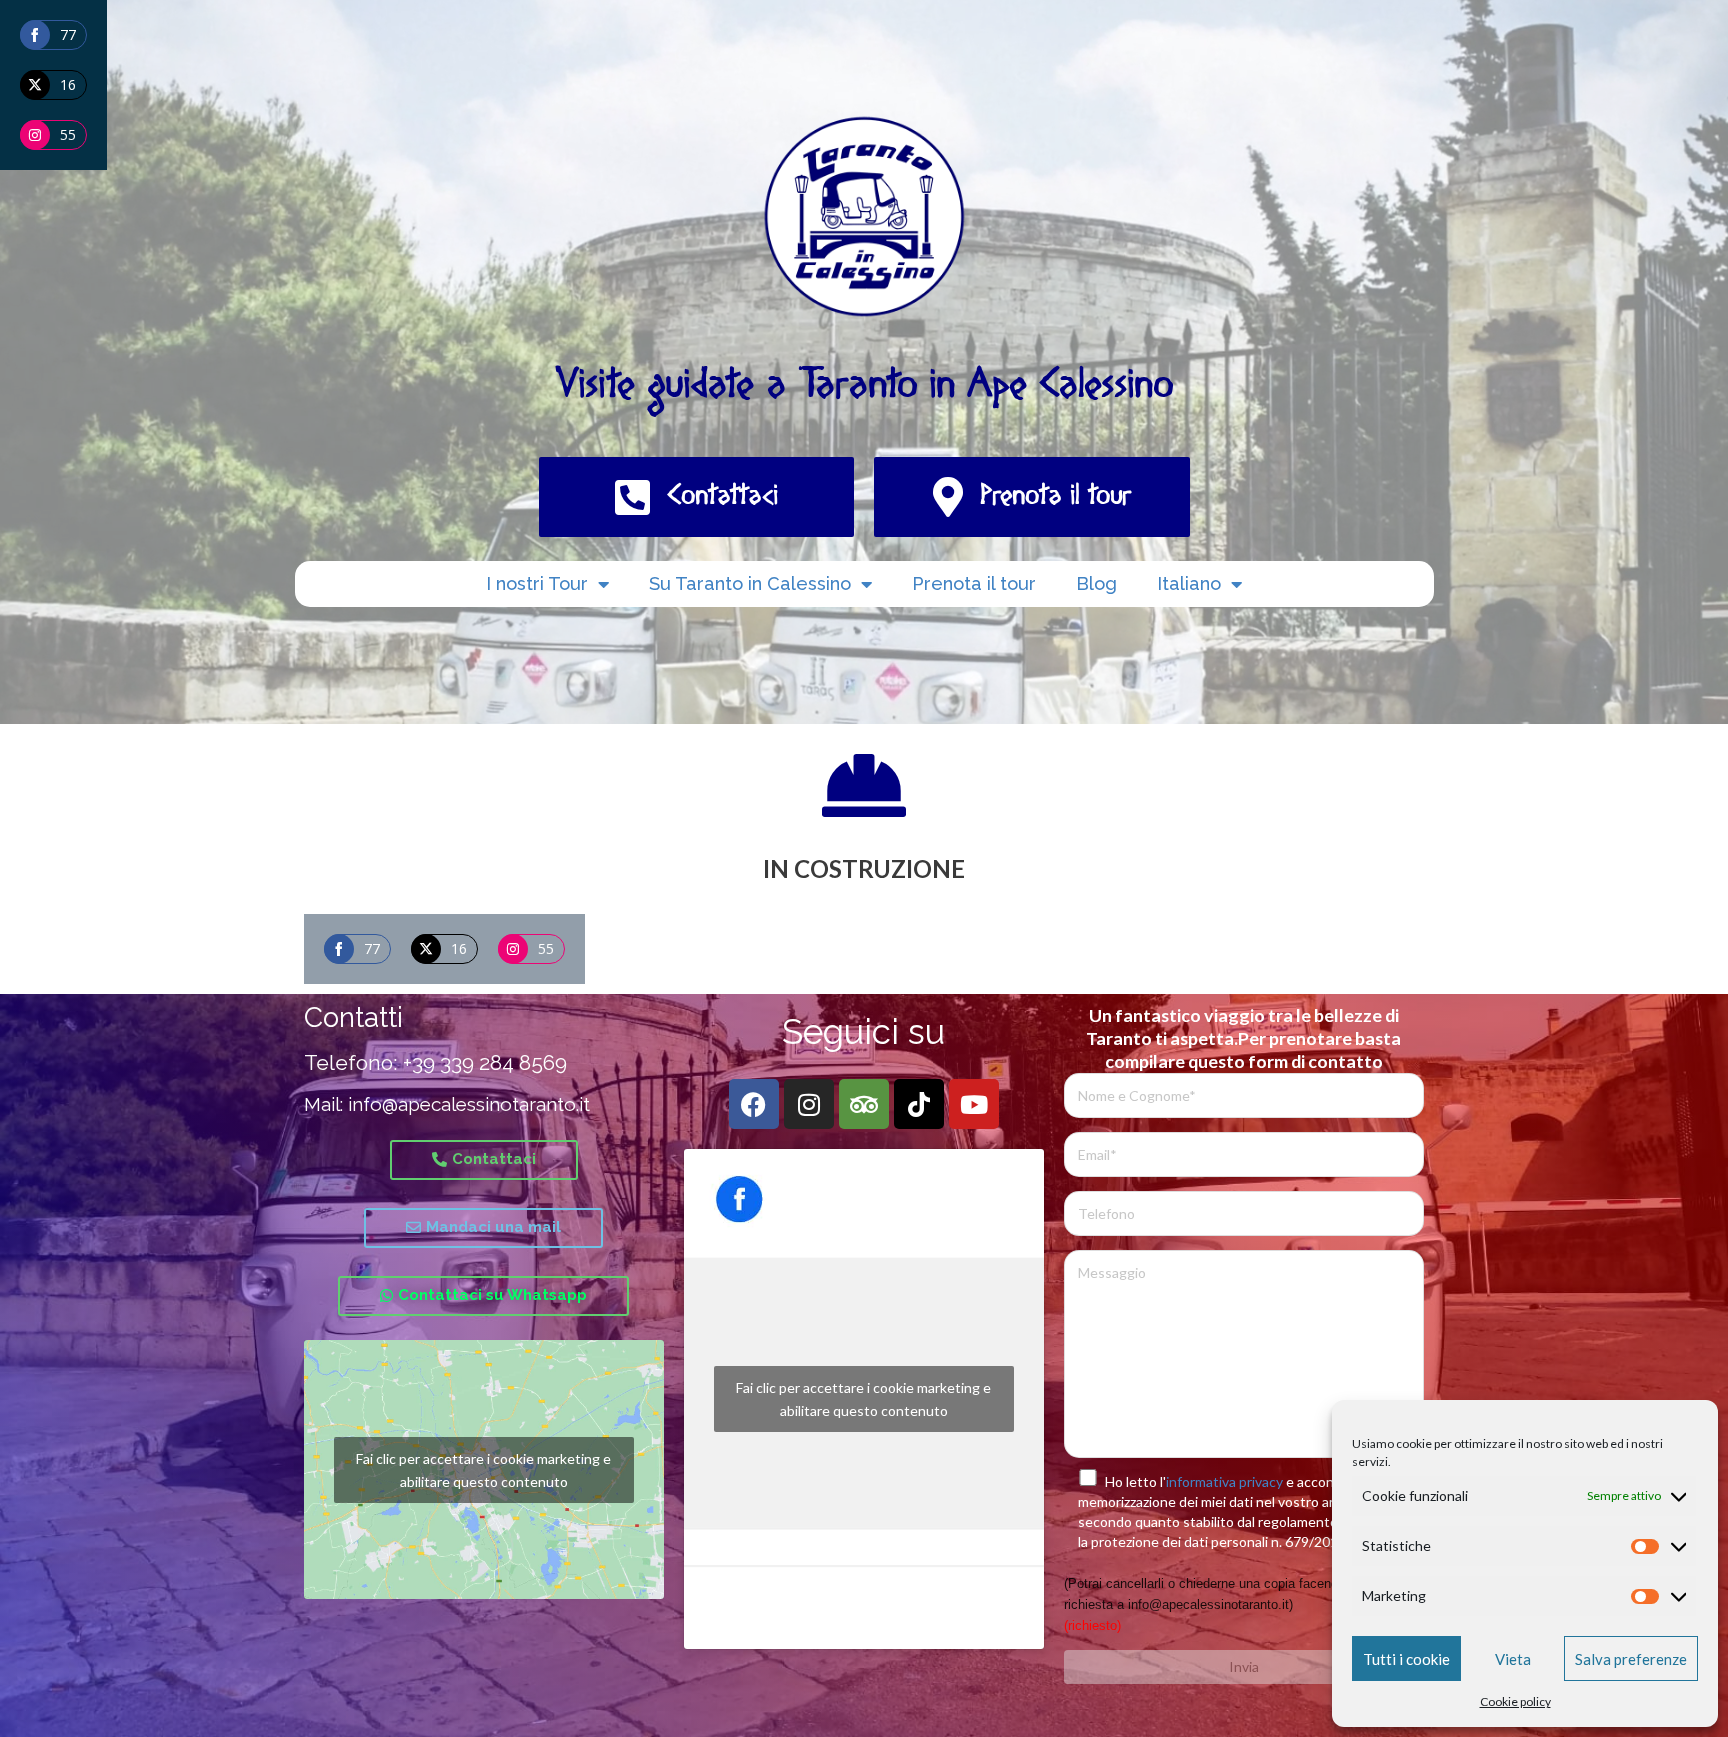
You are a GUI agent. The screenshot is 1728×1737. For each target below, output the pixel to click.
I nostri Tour (537, 583)
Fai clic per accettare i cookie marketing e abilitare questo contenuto (483, 1470)
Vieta (1513, 1659)
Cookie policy (1515, 1701)
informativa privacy (1224, 1481)
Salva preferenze (1631, 1659)
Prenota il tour (974, 583)
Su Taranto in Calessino (750, 583)
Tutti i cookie (1406, 1659)
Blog (1096, 583)
